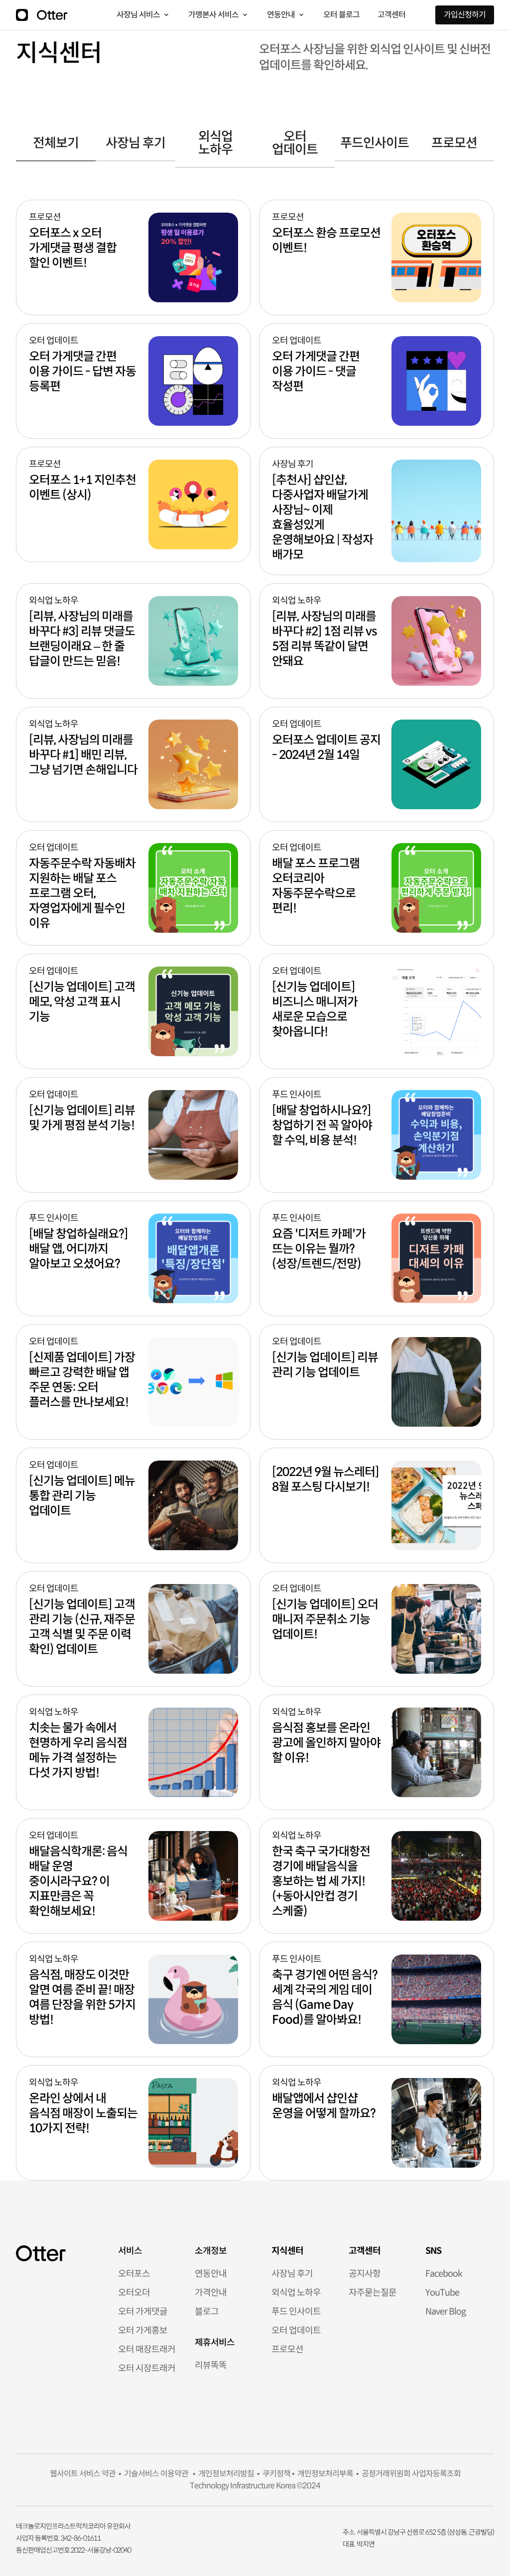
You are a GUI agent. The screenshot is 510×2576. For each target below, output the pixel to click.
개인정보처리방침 (225, 2474)
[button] (143, 15)
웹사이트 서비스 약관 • (85, 2474)
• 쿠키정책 (272, 2474)
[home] (52, 15)
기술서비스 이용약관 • (158, 2474)
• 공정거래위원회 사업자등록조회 (407, 2474)
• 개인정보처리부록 (322, 2474)
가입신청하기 (465, 15)
